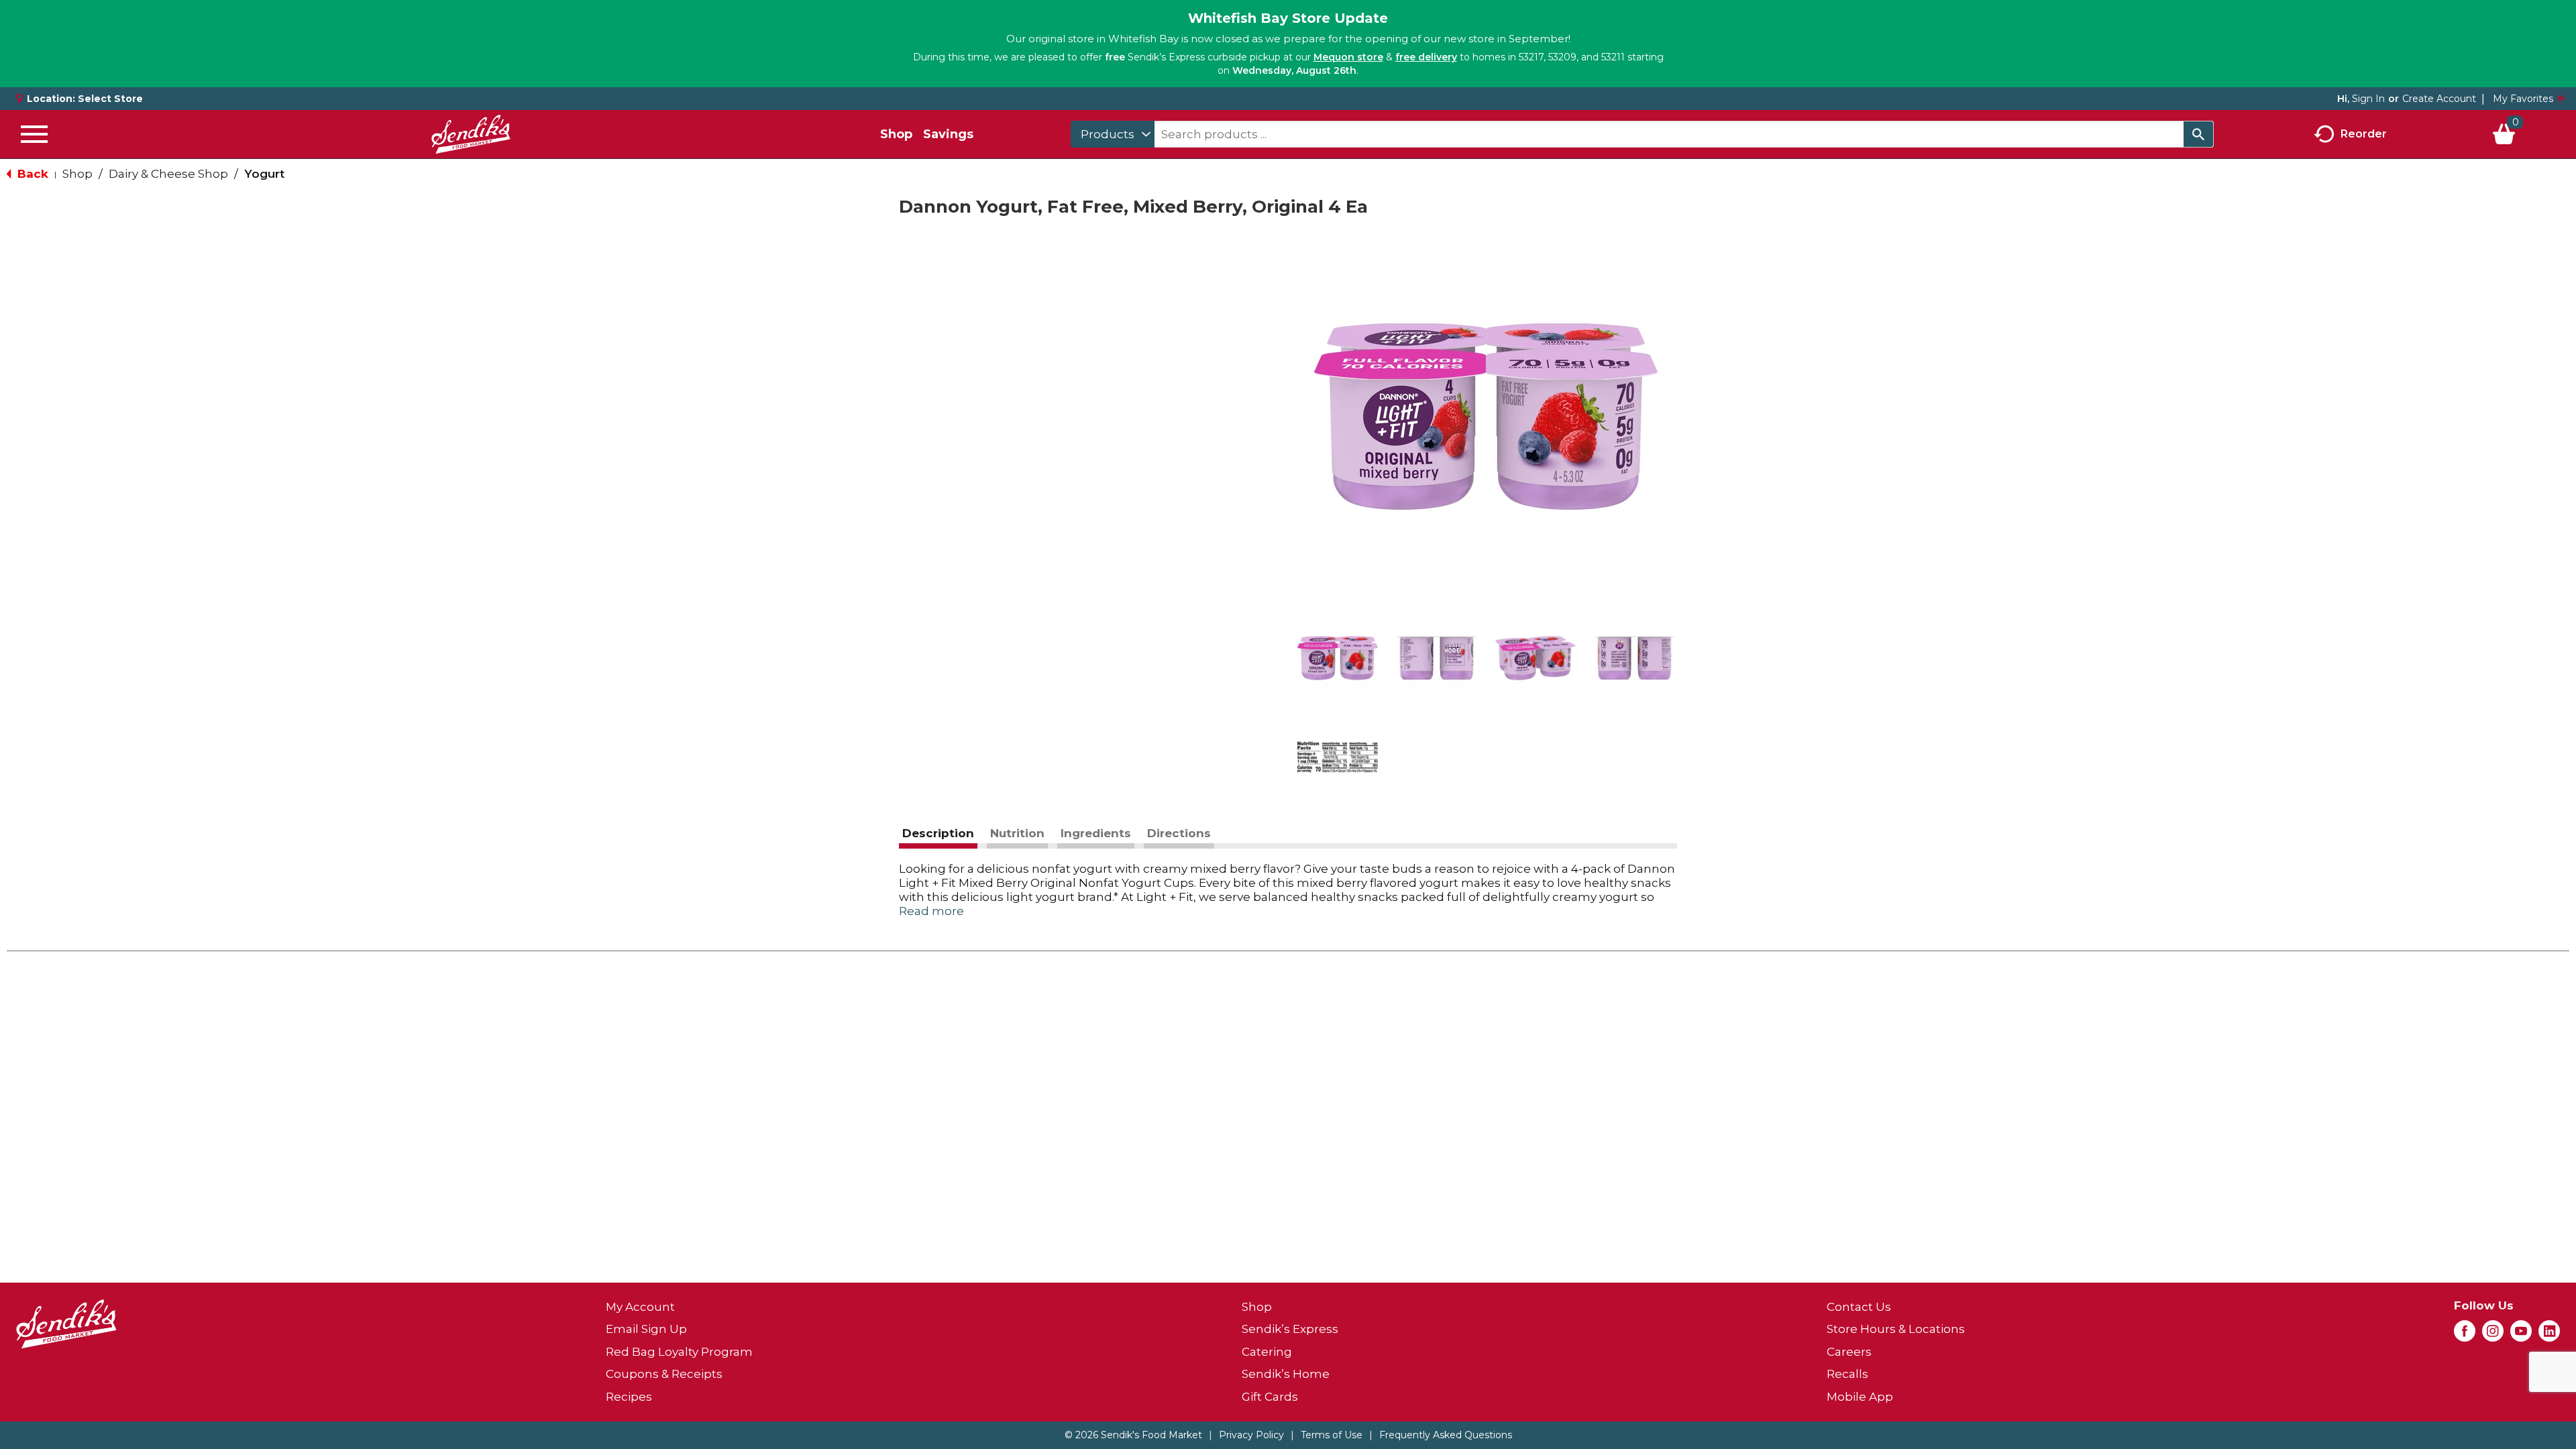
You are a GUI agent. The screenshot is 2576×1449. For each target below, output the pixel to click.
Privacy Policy (1251, 1435)
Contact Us (1859, 1307)
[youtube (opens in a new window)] (2521, 1335)
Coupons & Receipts (664, 1374)
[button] (1338, 658)
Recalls (1847, 1374)
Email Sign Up (646, 1329)
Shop (896, 134)
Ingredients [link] (1096, 833)
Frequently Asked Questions (1446, 1435)
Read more (931, 911)
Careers (1849, 1352)
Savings (948, 134)
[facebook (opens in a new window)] (2465, 1335)
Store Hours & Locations (1896, 1329)
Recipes (629, 1397)
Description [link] (938, 833)
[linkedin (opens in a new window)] (2549, 1335)
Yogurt (264, 174)
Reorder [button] (2364, 133)
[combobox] (1113, 134)
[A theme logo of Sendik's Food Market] (471, 134)
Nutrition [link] (1017, 833)
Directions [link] (1179, 833)
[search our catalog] (2198, 134)
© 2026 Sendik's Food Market (1133, 1435)
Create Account (2439, 99)
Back (31, 174)
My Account (640, 1307)
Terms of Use (1332, 1435)
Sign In (2368, 99)
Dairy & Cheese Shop (168, 174)
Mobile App (1860, 1397)
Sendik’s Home (1286, 1374)
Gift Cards (1270, 1397)
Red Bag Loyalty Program (679, 1352)
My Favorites (2523, 99)
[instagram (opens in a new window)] (2493, 1335)
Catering (1267, 1352)
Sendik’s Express (1290, 1329)
